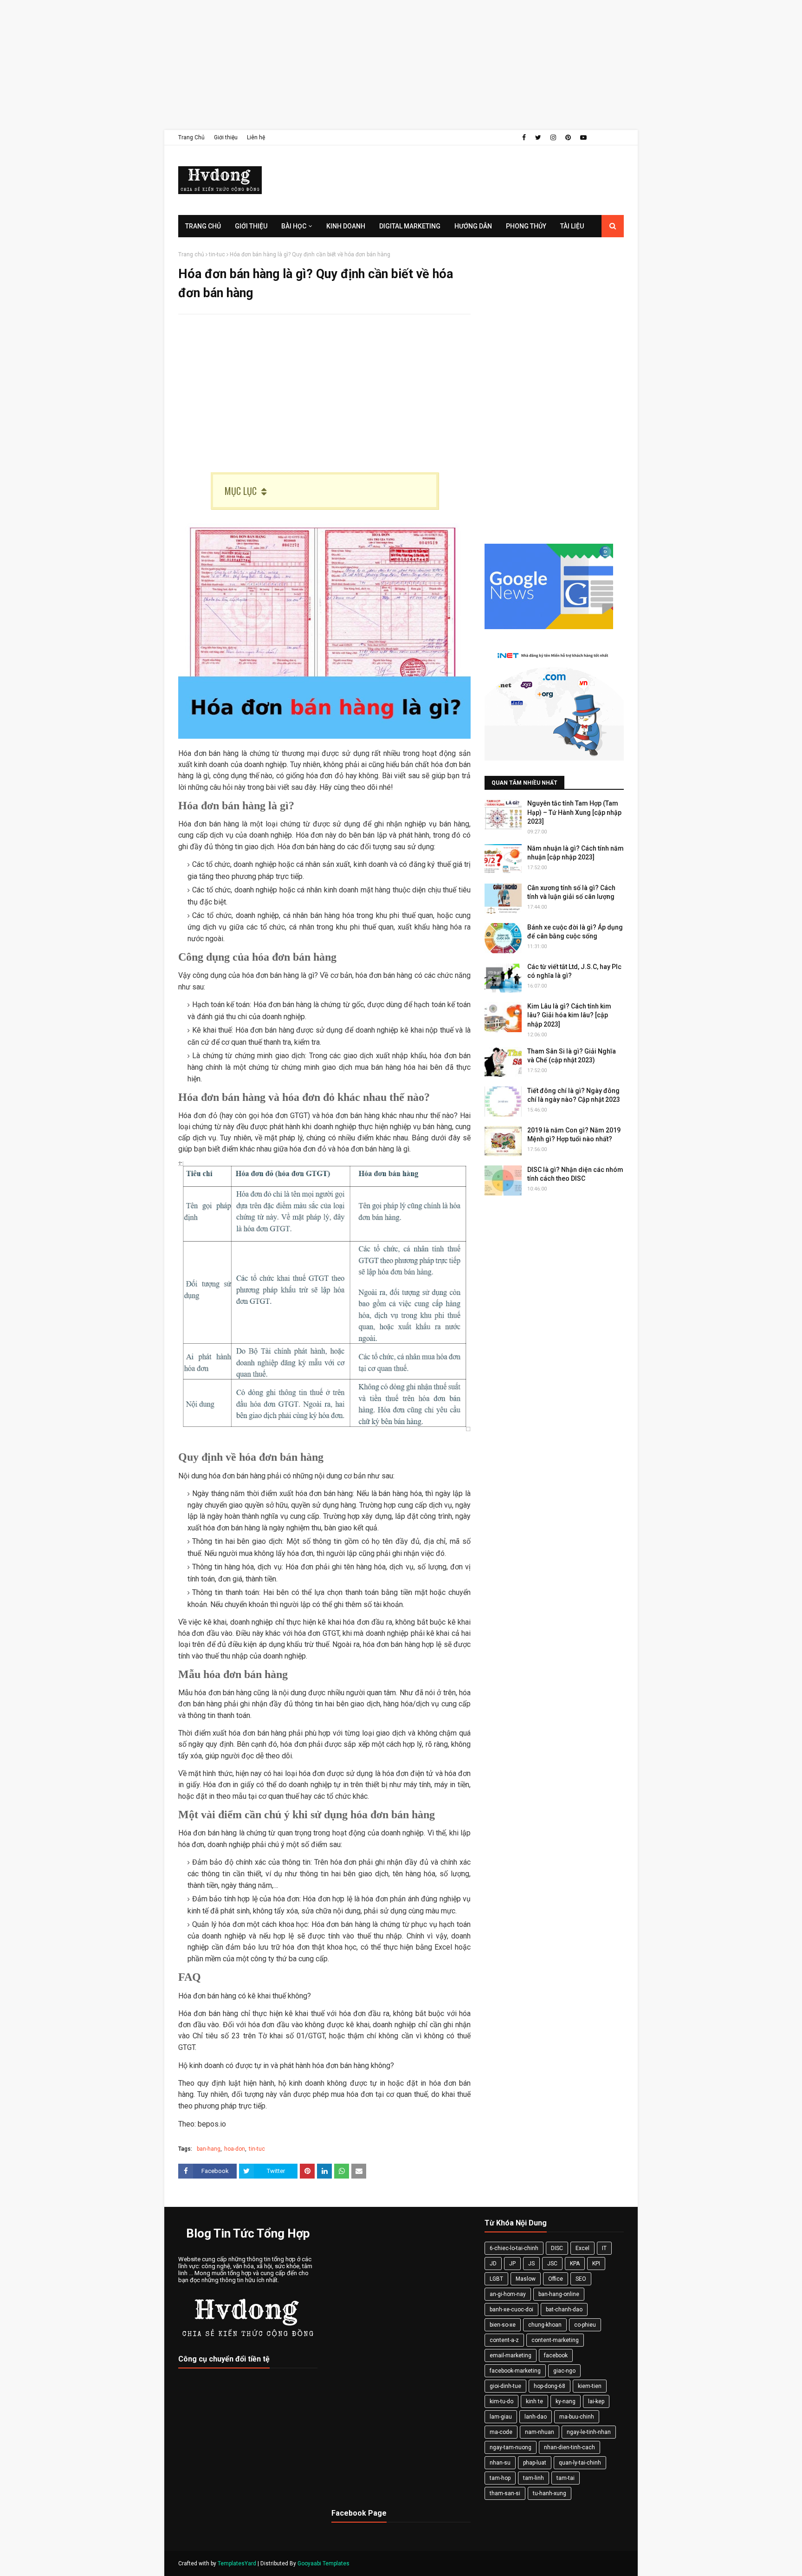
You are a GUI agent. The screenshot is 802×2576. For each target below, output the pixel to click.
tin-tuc (217, 254)
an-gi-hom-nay (508, 2294)
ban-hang (209, 2149)
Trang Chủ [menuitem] (203, 226)
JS (531, 2264)
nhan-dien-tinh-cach (569, 2447)
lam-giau (501, 2417)
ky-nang (566, 2401)
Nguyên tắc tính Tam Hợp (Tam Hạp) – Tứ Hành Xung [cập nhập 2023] (574, 812)
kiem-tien (590, 2386)
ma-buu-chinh (577, 2417)
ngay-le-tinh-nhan (589, 2432)
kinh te (534, 2401)
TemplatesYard (237, 2563)
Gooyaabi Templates (323, 2563)
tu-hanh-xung (550, 2493)
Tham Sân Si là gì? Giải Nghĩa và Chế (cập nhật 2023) (572, 1056)
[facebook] (524, 137)
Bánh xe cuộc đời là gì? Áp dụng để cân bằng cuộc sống (575, 932)
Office (556, 2279)
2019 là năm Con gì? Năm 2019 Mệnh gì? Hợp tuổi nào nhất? (574, 1135)
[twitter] (538, 137)
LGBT (496, 2279)
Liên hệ (256, 137)
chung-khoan (545, 2325)
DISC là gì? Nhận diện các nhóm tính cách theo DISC (575, 1174)
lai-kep (596, 2401)
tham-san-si (505, 2493)
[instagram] (553, 137)
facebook (556, 2355)
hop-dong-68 (550, 2386)
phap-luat (535, 2463)
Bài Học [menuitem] (294, 226)
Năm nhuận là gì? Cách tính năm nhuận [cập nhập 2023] (576, 853)
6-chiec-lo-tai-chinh (514, 2248)
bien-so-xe (503, 2325)
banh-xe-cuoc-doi (511, 2309)
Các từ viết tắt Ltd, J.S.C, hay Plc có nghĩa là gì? (574, 971)
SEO (581, 2279)
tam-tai (566, 2478)
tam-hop (500, 2478)
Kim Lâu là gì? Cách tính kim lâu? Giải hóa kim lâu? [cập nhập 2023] (569, 1015)
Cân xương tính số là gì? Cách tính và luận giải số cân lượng (571, 892)
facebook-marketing (515, 2371)
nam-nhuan (540, 2432)
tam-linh (534, 2478)
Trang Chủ (191, 137)
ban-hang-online (559, 2294)
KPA (575, 2264)
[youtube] (583, 137)
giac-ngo (564, 2371)
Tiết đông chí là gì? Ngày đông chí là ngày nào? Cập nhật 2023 (574, 1095)
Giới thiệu (226, 137)
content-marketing (555, 2340)
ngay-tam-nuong (511, 2447)
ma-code (501, 2432)
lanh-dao (536, 2417)
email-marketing (511, 2355)
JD (493, 2264)
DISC (557, 2248)
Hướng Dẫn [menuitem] (473, 226)
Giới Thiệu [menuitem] (251, 226)
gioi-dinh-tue (505, 2386)
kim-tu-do (501, 2401)
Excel (582, 2248)
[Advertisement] (278, 65)
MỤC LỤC (241, 491)
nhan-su (500, 2463)
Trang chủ (191, 254)
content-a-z (504, 2340)
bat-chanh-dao (564, 2309)
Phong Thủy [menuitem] (526, 226)
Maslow (526, 2279)
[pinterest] (568, 137)
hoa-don (235, 2149)
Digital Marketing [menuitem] (410, 226)
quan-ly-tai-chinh (580, 2463)
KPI (596, 2264)
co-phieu (585, 2325)
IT (604, 2248)
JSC (552, 2264)
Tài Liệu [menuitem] (572, 226)
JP (512, 2264)
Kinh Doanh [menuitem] (346, 226)
